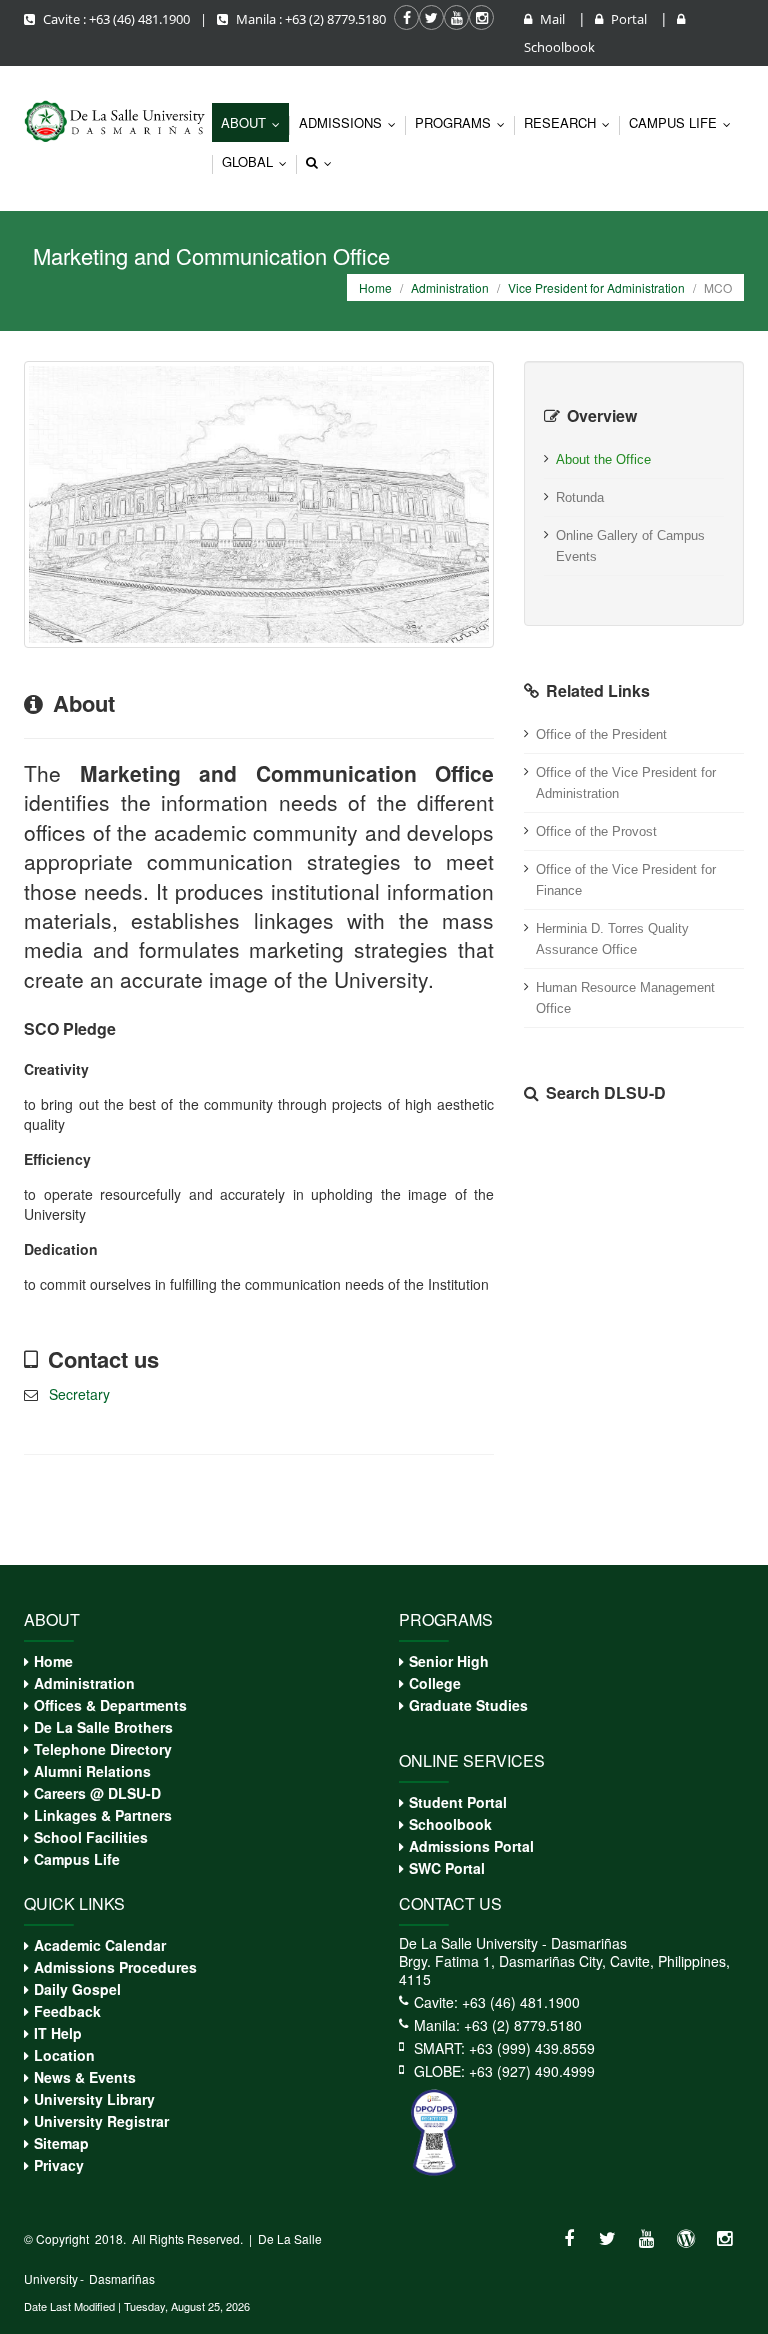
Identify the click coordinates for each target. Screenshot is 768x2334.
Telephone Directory (103, 1749)
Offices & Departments (110, 1705)
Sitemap (61, 2143)
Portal (629, 19)
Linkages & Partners (103, 1815)
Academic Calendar (100, 1945)
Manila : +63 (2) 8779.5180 (309, 19)
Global (259, 161)
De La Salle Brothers (103, 1727)
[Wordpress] (685, 2239)
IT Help (58, 2033)
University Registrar (101, 2121)
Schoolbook (450, 1824)
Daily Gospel (77, 1989)
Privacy (59, 2165)
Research (571, 122)
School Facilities (91, 1837)
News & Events (85, 2077)
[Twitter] (607, 2239)
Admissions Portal (471, 1846)
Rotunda (580, 497)
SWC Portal (447, 1868)
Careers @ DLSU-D (97, 1793)
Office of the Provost (596, 831)
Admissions (352, 122)
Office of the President (601, 734)
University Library (94, 2099)
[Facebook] (568, 2239)
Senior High (449, 1661)
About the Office (603, 459)
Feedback (67, 2011)
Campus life (684, 122)
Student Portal (458, 1802)
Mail (552, 19)
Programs (464, 122)
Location (64, 2055)
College (435, 1683)
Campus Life (77, 1859)
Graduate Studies (468, 1705)
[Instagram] (724, 2239)
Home (375, 287)
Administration (450, 287)
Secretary (79, 1394)
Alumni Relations (92, 1771)
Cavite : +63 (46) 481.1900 (116, 19)
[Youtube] (646, 2239)
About (255, 122)
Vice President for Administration (596, 287)
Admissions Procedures (115, 1967)
